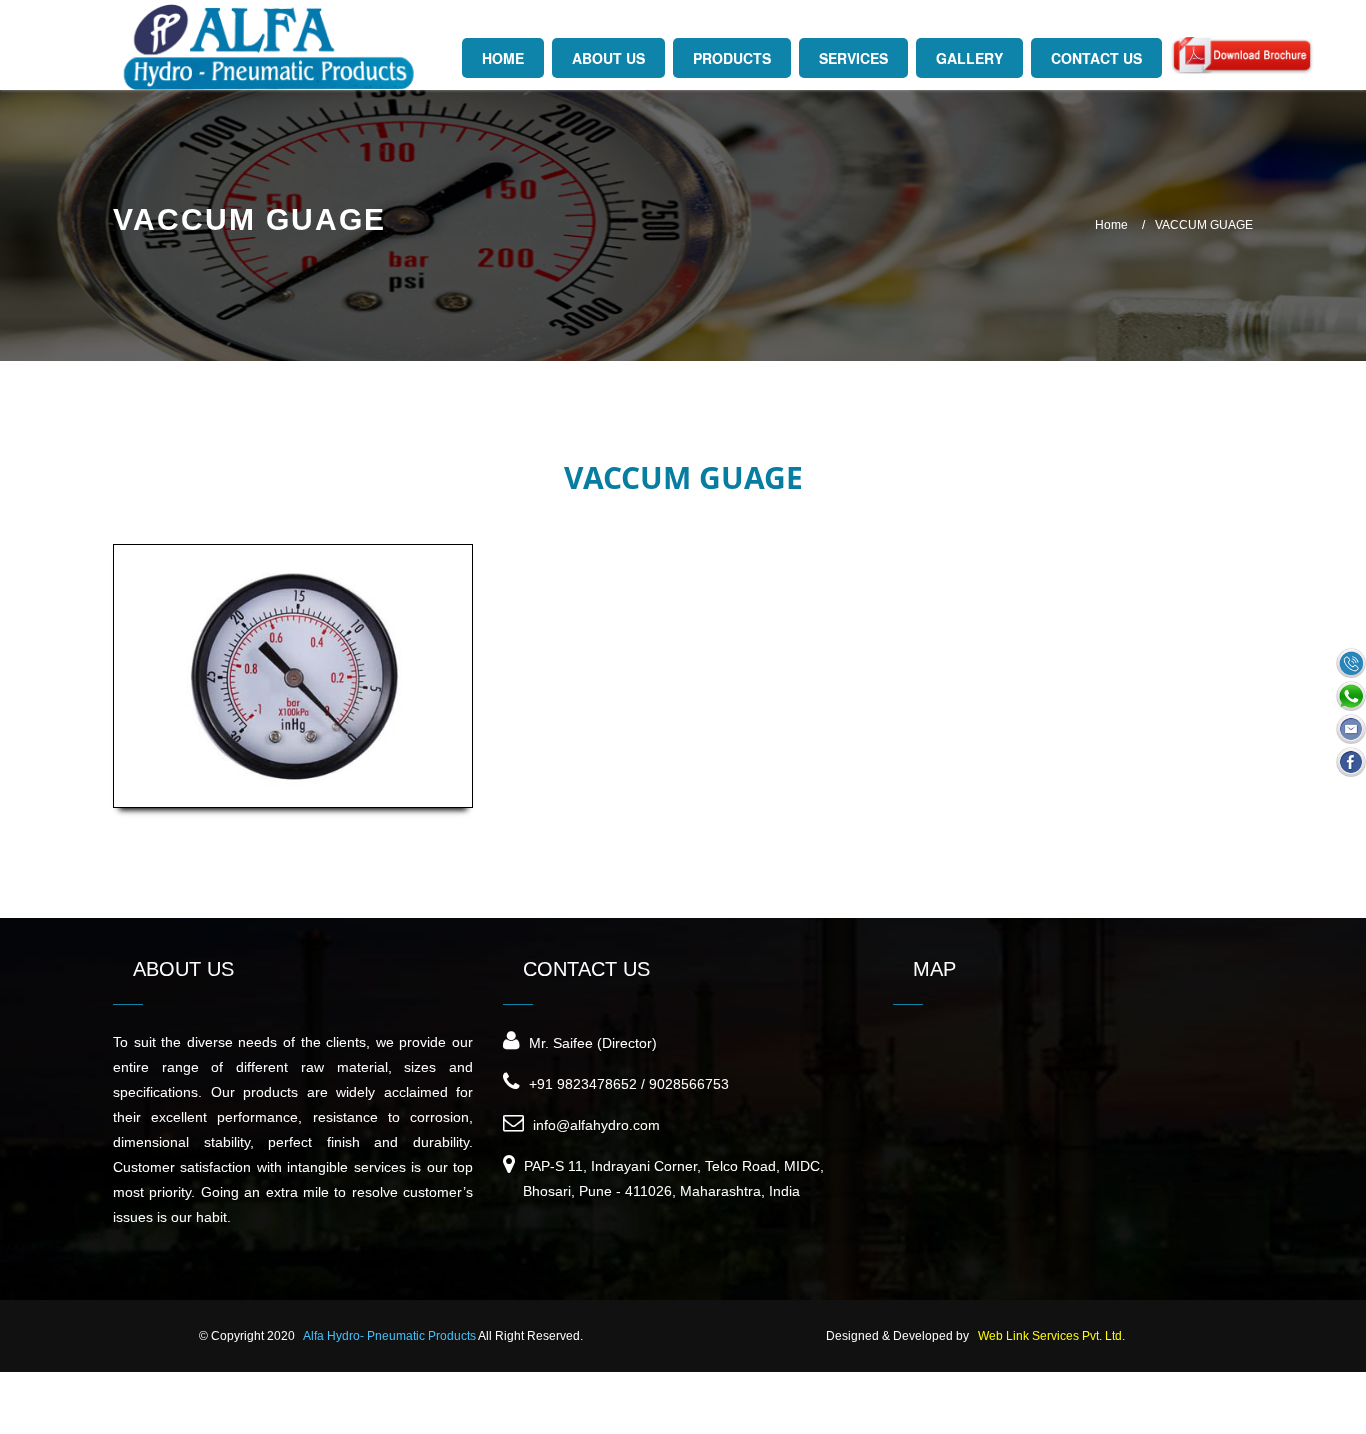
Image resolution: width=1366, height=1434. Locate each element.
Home (1111, 225)
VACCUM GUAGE (1204, 225)
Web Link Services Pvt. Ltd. (1051, 1336)
